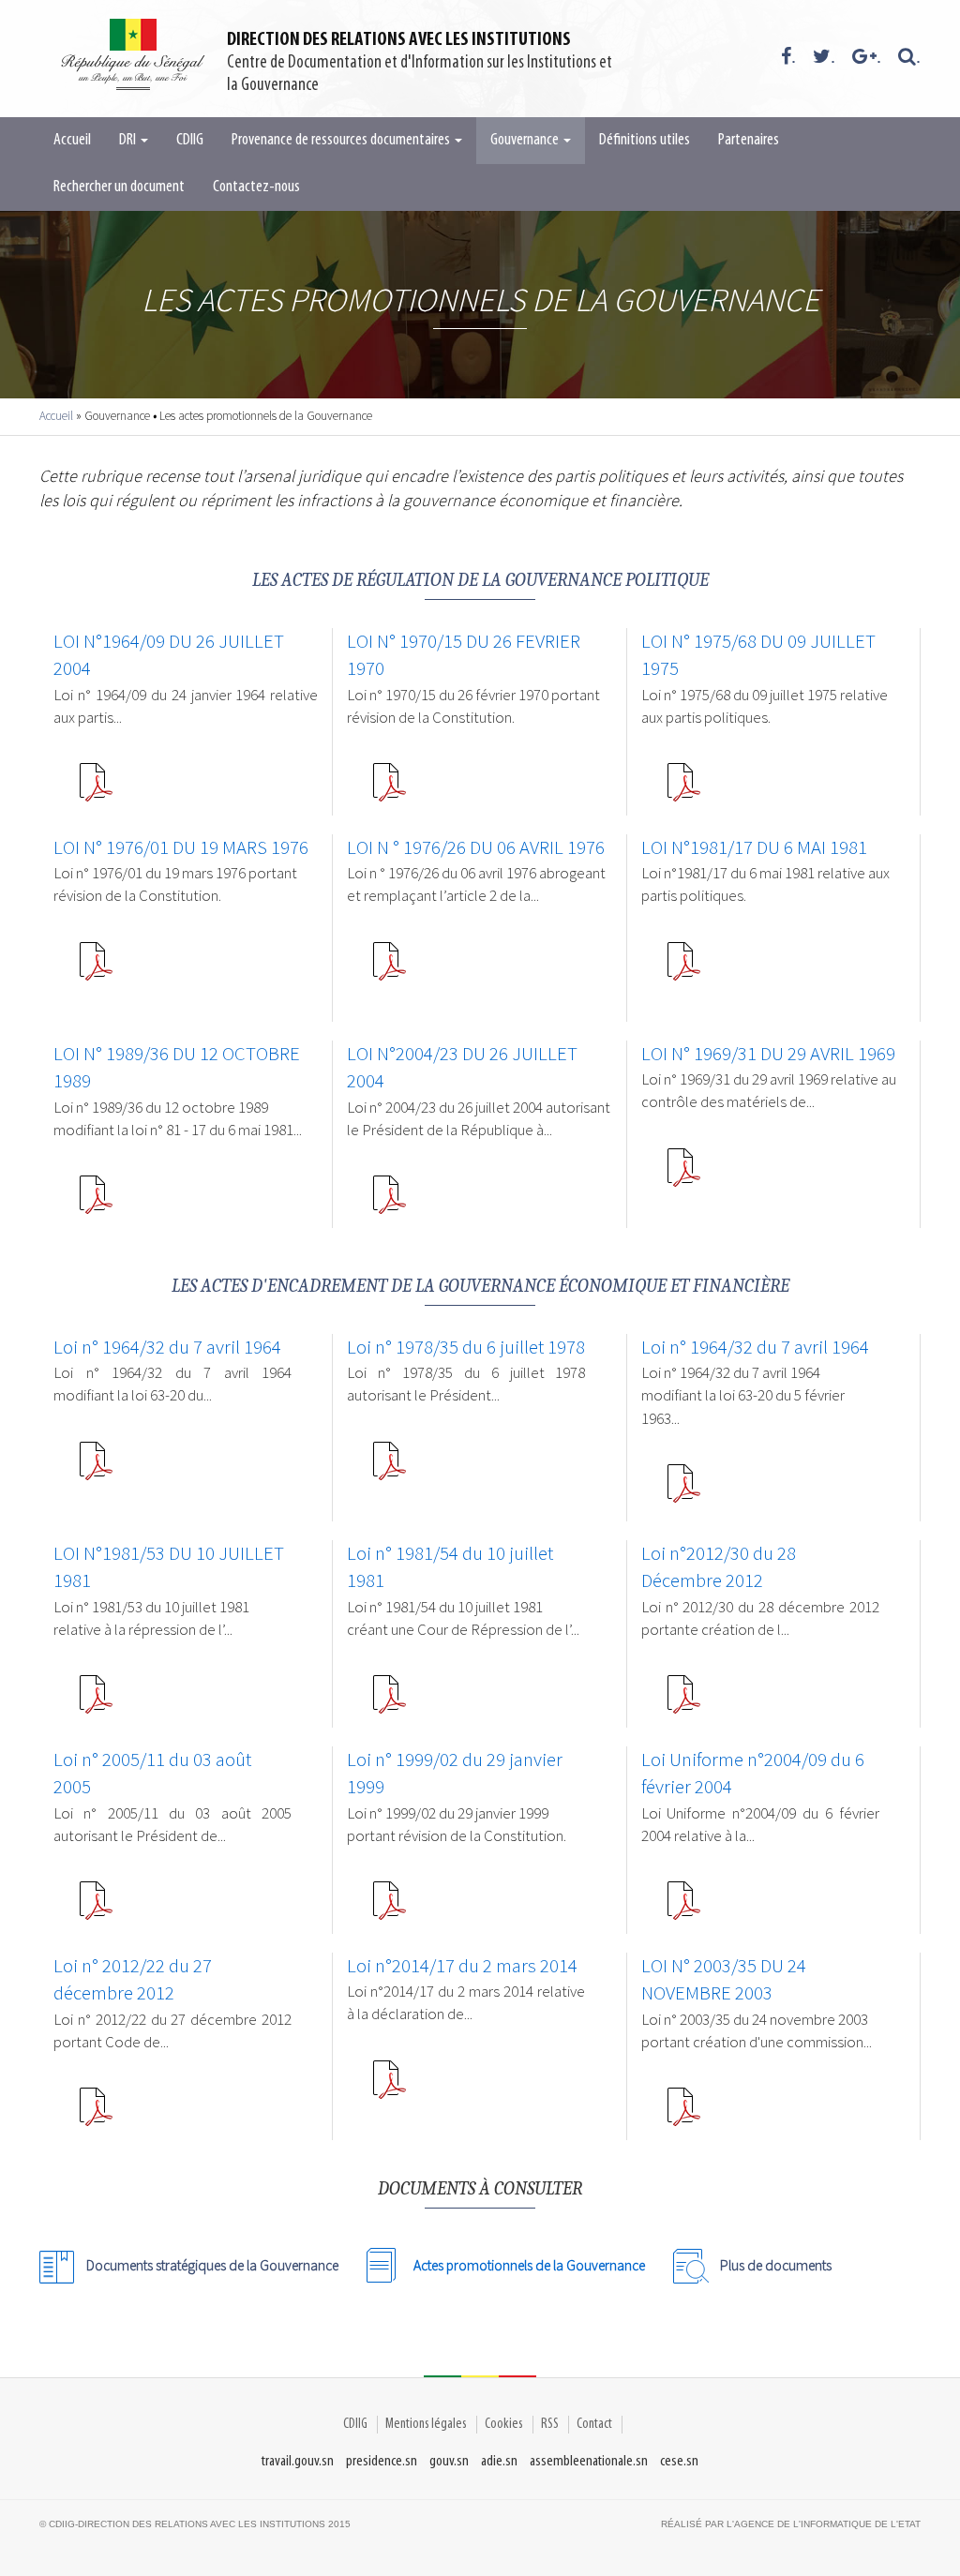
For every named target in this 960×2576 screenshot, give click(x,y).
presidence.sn (382, 2461)
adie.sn (499, 2461)
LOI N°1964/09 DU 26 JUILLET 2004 (169, 655)
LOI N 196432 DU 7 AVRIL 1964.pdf (96, 1468)
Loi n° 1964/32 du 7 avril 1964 (167, 1347)
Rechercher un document (119, 187)
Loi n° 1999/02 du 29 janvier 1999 (455, 1774)
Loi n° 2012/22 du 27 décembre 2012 (133, 1980)
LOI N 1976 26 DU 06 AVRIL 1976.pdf (389, 968)
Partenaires (749, 141)
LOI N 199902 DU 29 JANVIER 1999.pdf (389, 1908)
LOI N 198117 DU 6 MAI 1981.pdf (683, 968)
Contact (594, 2424)
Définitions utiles (645, 141)
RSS (550, 2424)
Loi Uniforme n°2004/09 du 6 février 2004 (753, 1774)
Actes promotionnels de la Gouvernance (529, 2265)
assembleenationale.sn (589, 2461)
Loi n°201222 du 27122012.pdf (96, 2114)
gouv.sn (449, 2461)
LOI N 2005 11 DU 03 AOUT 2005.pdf (96, 1908)
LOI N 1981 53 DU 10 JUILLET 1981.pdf (96, 1701)
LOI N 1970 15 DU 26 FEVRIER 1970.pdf (389, 789)
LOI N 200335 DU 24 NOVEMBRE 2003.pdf (683, 2114)
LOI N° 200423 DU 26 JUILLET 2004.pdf (389, 1202)
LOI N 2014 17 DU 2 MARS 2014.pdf (389, 2087)
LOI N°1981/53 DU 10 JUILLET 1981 (169, 1567)
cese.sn (679, 2461)
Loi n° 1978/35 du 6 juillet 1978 (466, 1347)
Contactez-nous (256, 187)
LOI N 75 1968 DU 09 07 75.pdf (683, 789)
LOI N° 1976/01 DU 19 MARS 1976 (181, 847)
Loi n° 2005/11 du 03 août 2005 (152, 1774)
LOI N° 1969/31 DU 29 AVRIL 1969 (768, 1054)
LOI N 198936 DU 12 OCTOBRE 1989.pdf (96, 1202)
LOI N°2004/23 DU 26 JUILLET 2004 (462, 1068)
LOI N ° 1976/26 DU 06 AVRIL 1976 (476, 847)
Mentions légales (426, 2424)
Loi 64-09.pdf (96, 789)
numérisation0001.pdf (389, 1468)
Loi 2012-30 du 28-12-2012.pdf (683, 1701)
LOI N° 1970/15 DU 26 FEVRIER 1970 (464, 655)
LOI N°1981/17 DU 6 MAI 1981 (754, 847)
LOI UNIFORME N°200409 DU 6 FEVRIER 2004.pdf (683, 1908)
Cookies (504, 2424)
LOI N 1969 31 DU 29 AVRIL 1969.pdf (683, 1175)
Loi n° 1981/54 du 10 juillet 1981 (450, 1567)
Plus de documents (776, 2265)
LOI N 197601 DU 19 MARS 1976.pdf (96, 968)
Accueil (72, 141)
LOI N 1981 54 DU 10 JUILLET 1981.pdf (389, 1701)
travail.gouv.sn (298, 2461)
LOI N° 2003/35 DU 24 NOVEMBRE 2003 (724, 1980)
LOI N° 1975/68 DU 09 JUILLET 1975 (758, 655)
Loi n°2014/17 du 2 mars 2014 (462, 1966)
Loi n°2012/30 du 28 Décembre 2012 (719, 1567)
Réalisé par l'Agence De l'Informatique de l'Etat (791, 2524)
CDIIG (190, 141)
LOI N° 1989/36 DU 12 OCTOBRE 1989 (177, 1068)
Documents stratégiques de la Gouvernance (212, 2265)
